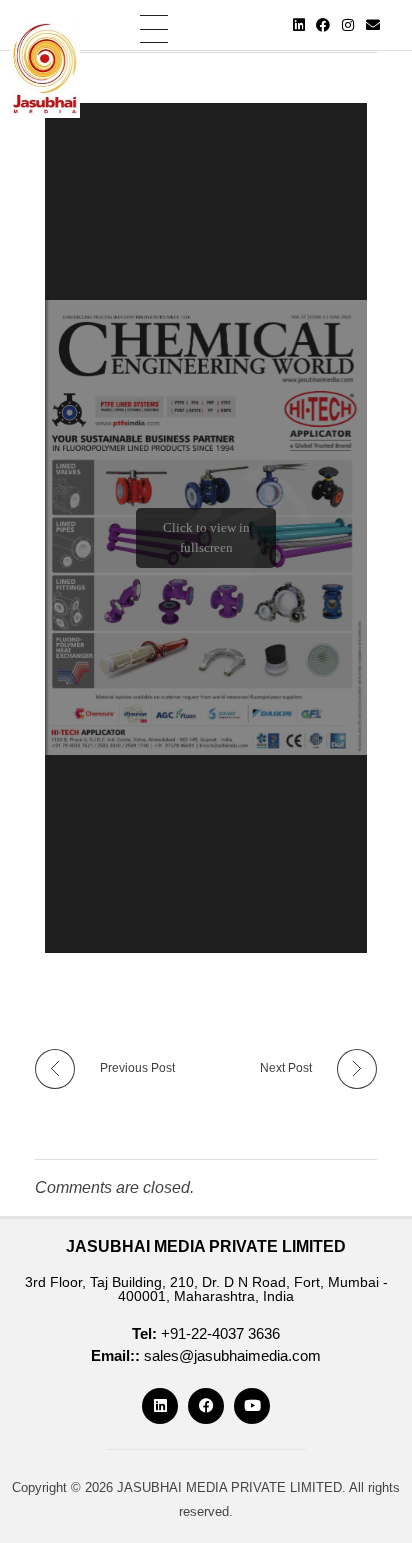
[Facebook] (324, 25)
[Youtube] (252, 1406)
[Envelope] (373, 25)
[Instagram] (348, 25)
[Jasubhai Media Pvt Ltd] (45, 66)
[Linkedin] (299, 25)
